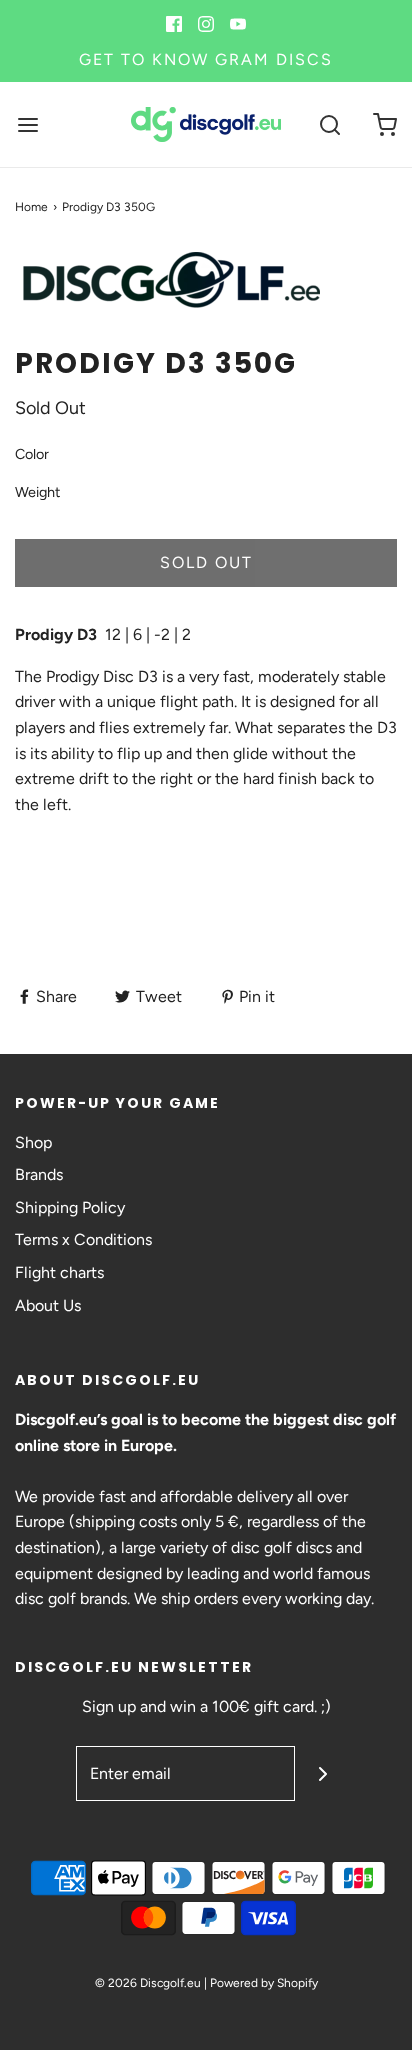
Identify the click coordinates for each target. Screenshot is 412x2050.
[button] (206, 295)
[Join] (322, 1773)
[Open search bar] (329, 124)
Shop (33, 1142)
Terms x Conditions (83, 1239)
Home (31, 207)
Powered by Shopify (264, 1983)
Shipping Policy (70, 1207)
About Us (48, 1305)
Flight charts (59, 1272)
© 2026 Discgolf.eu (148, 1983)
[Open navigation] (27, 124)
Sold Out (206, 562)
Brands (39, 1174)
